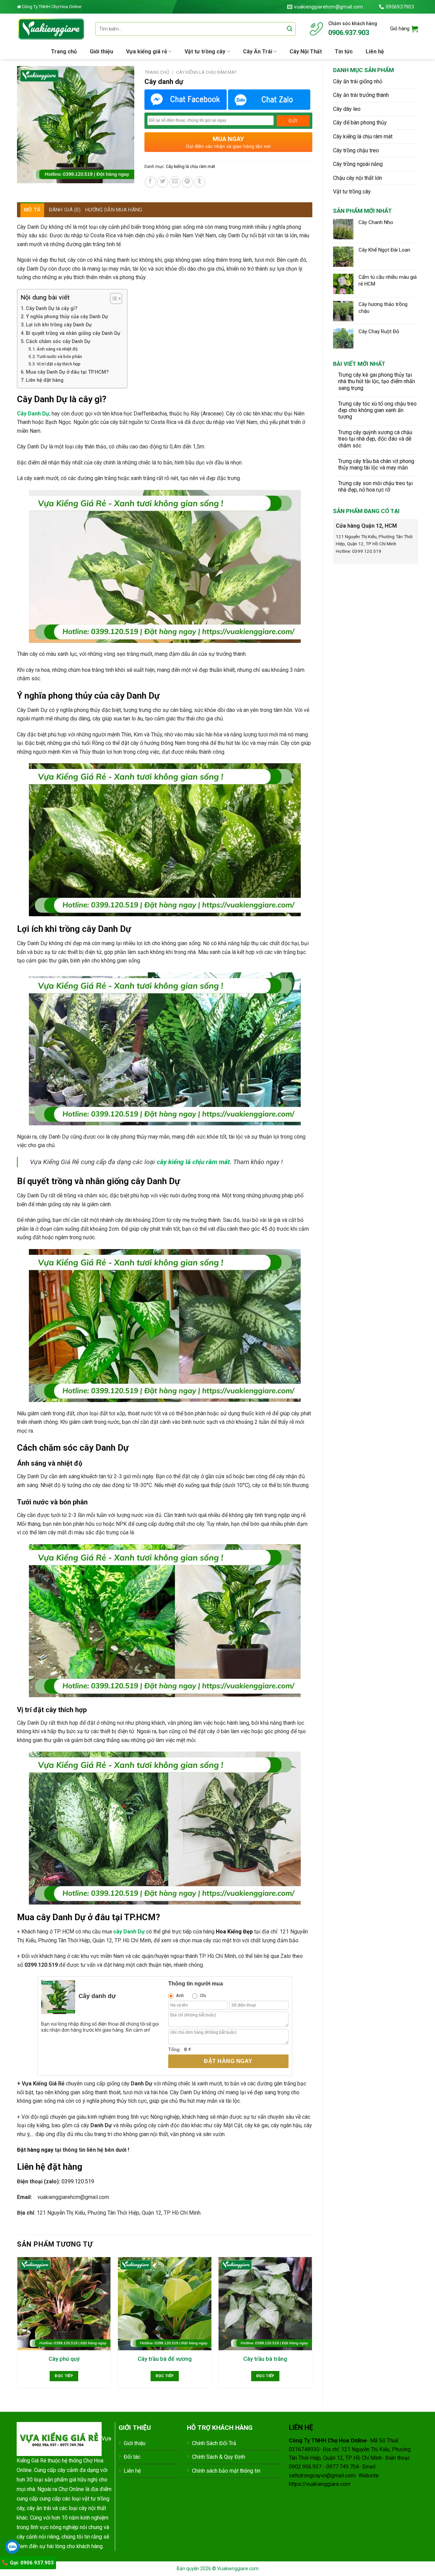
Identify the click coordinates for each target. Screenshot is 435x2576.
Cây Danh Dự (33, 414)
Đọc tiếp (64, 2376)
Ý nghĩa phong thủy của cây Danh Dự (67, 317)
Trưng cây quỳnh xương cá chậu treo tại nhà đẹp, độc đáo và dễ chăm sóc (375, 439)
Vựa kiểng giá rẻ (147, 52)
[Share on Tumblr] (200, 182)
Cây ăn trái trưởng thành (361, 95)
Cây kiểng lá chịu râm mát (363, 137)
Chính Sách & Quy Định (219, 2457)
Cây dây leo (347, 109)
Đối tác (132, 2457)
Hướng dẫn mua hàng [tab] (114, 210)
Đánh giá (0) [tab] (65, 210)
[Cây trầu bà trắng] (265, 2304)
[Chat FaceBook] (186, 100)
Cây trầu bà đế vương (165, 2359)
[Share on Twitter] (163, 182)
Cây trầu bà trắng (265, 2359)
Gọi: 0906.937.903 (31, 2563)
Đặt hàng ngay (228, 2061)
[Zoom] (26, 175)
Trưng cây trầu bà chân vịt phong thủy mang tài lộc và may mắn (376, 464)
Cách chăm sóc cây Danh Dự (58, 342)
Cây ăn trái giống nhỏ (358, 81)
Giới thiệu (101, 52)
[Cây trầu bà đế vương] (165, 2304)
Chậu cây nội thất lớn (358, 178)
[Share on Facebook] (150, 182)
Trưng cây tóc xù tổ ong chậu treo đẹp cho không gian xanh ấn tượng (377, 410)
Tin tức (344, 52)
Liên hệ (375, 52)
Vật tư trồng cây (205, 52)
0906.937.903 (349, 33)
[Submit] (290, 29)
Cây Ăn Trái (258, 52)
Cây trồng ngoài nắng (358, 164)
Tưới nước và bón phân (59, 356)
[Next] (312, 2325)
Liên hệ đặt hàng (45, 380)
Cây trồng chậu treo (356, 150)
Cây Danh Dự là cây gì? (52, 309)
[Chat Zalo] (269, 100)
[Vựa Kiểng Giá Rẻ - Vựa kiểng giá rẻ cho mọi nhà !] (51, 29)
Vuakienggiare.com (238, 2569)
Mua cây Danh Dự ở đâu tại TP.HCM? (67, 372)
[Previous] (17, 2325)
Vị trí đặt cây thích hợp (59, 364)
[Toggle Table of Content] (113, 298)
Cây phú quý (64, 2359)
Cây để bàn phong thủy (360, 123)
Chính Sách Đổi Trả (214, 2443)
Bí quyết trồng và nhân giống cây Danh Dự (73, 333)
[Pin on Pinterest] (187, 182)
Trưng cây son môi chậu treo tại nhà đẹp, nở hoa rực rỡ (375, 487)
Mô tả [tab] (32, 210)
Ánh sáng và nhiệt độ (57, 349)
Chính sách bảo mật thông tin (226, 2471)
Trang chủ (64, 52)
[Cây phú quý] (64, 2304)
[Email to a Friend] (175, 182)
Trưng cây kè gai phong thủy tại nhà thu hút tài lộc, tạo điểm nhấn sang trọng (377, 381)
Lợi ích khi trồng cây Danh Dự (59, 325)
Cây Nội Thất (306, 52)
